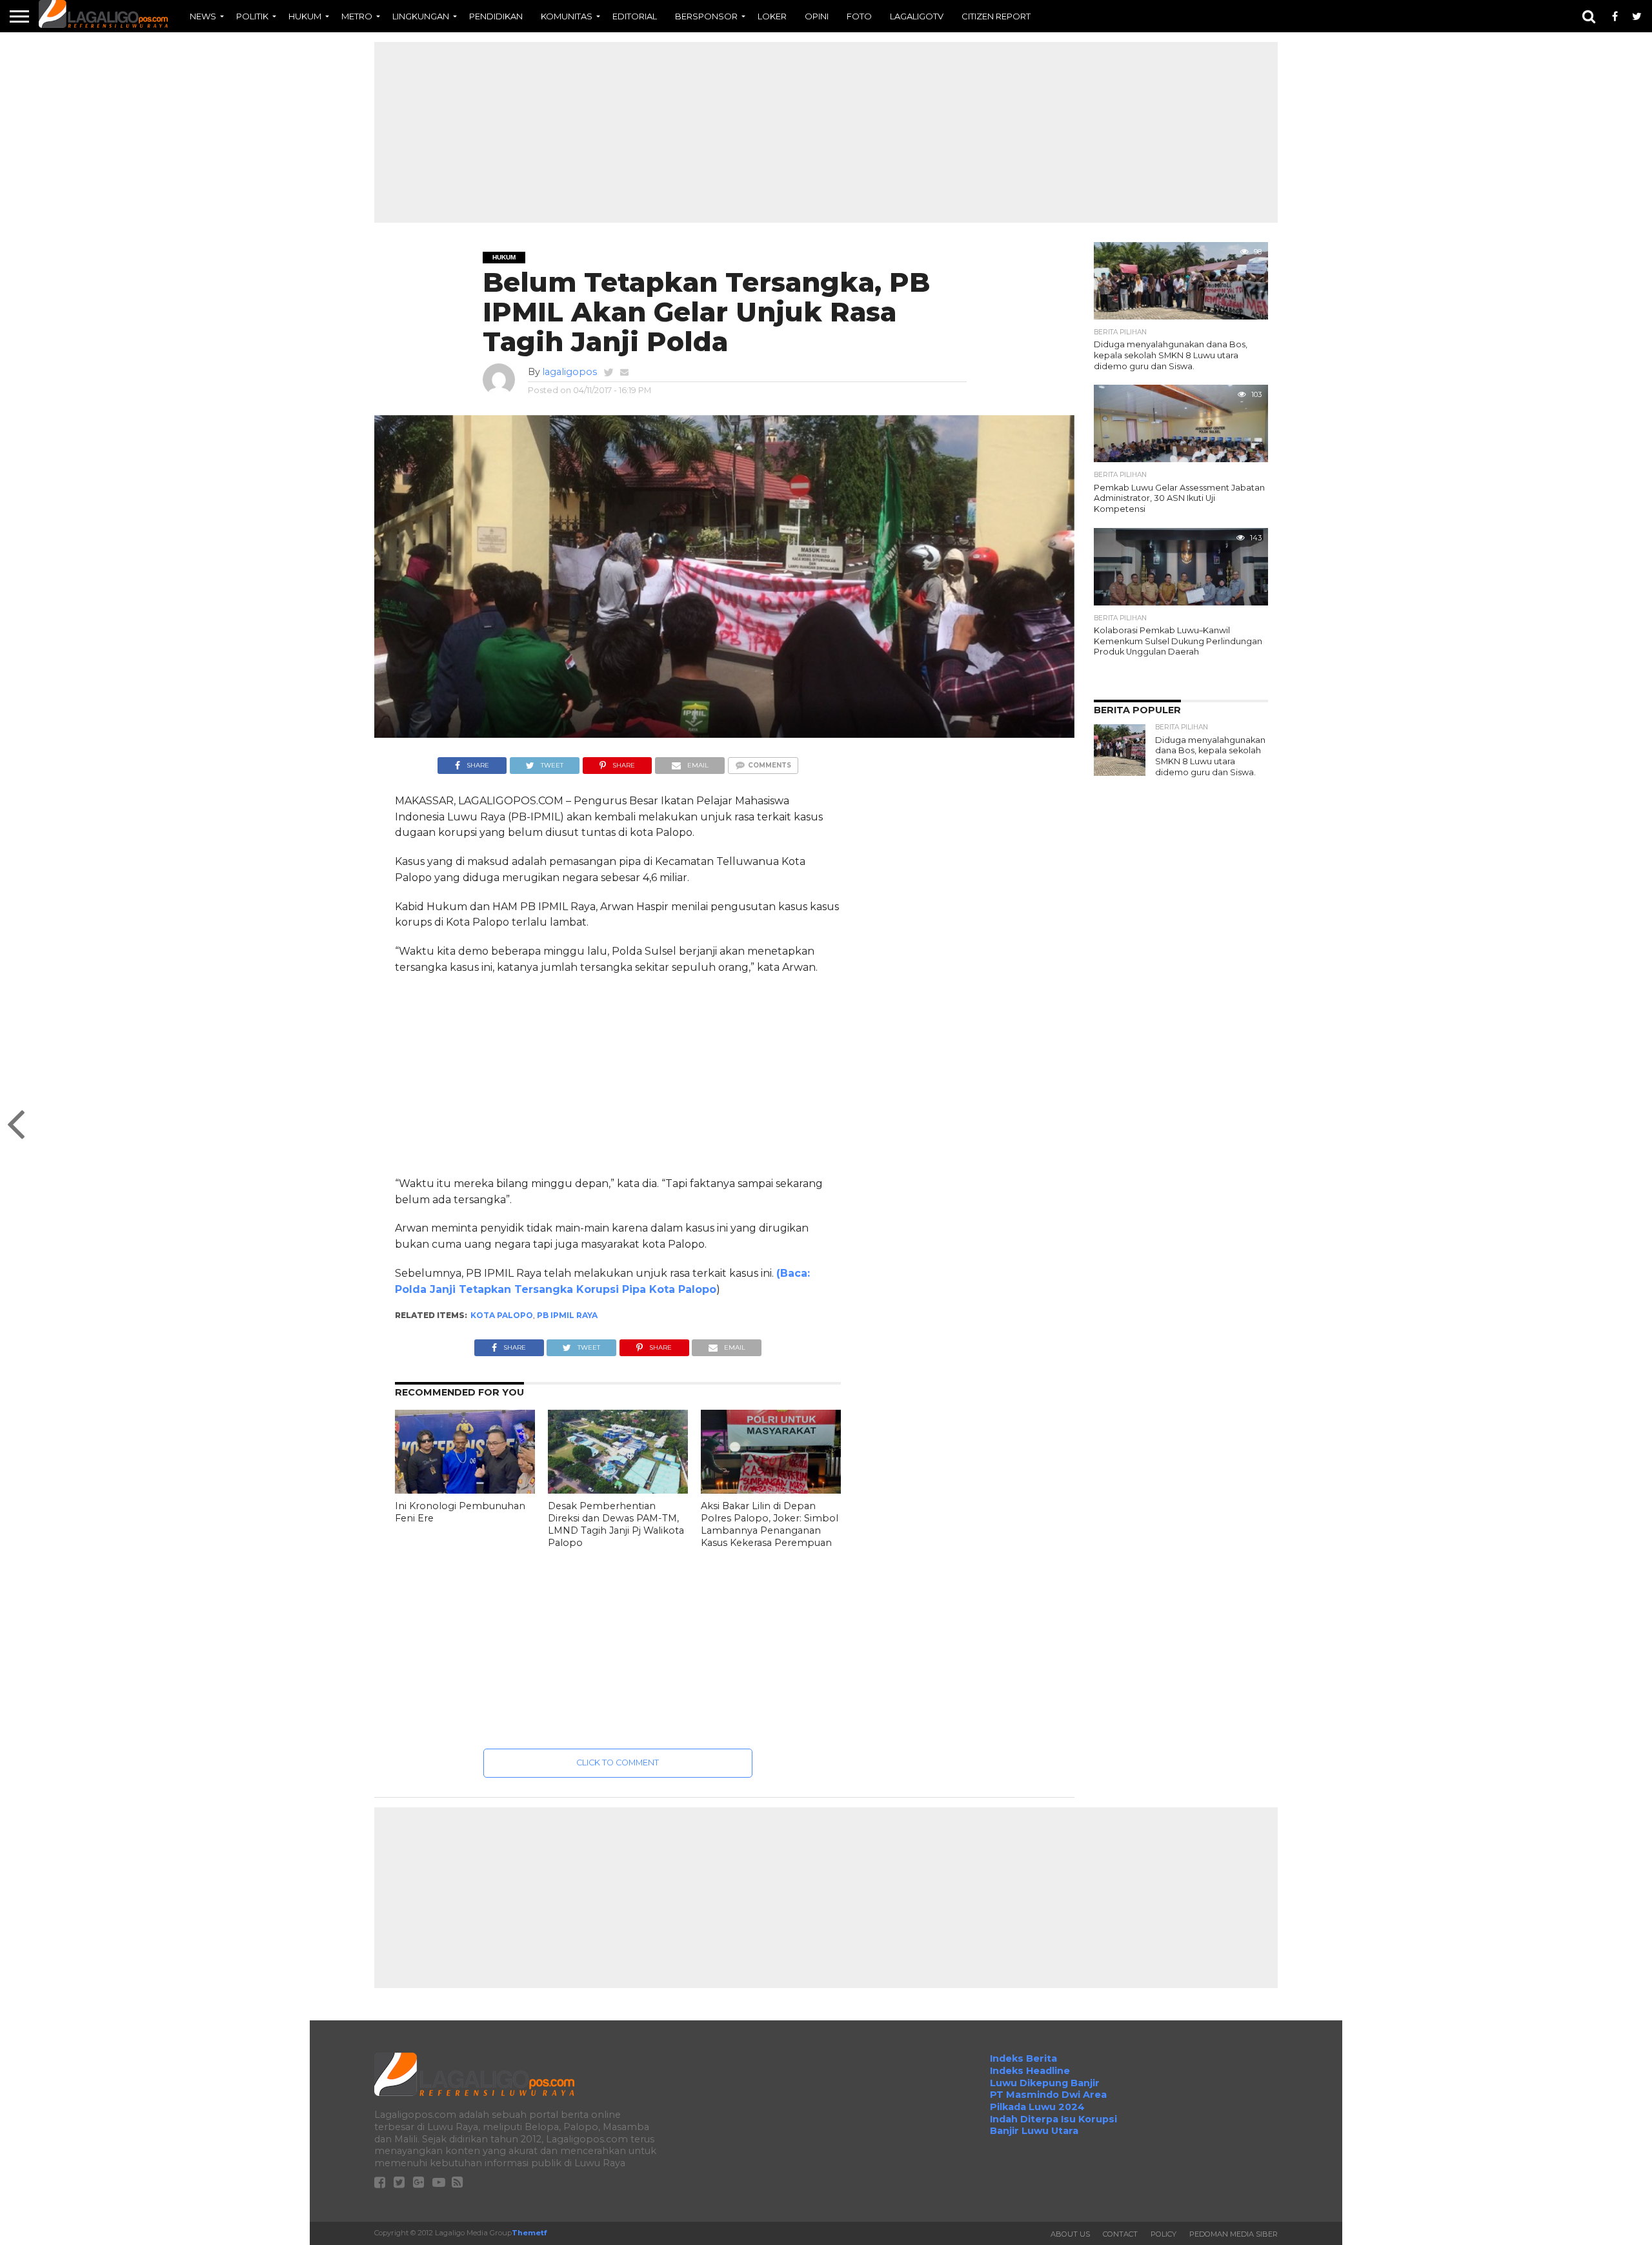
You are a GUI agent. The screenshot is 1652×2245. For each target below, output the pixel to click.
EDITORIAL (635, 16)
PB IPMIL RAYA (567, 1315)
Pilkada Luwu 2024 (1037, 2107)
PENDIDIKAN (496, 16)
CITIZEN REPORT (996, 16)
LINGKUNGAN (421, 16)
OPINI (817, 16)
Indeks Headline (1030, 2071)
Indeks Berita (1023, 2058)
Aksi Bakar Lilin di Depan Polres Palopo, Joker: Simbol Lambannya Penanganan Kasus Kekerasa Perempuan (770, 1524)
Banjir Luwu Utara (1034, 2131)
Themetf (529, 2233)
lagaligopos (569, 372)
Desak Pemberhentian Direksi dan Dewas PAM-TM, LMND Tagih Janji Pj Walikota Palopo (616, 1524)
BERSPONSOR (706, 16)
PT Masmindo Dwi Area (1048, 2095)
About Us (1070, 2234)
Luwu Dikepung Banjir (1045, 2083)
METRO (357, 16)
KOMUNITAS (567, 16)
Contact (1120, 2234)
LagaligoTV (917, 16)
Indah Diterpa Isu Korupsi (1053, 2119)
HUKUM (305, 16)
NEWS (203, 16)
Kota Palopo (502, 1315)
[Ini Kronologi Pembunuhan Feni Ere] (465, 1491)
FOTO (859, 16)
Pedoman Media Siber (1234, 2234)
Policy (1163, 2234)
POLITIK (252, 16)
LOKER (772, 16)
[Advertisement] (826, 132)
